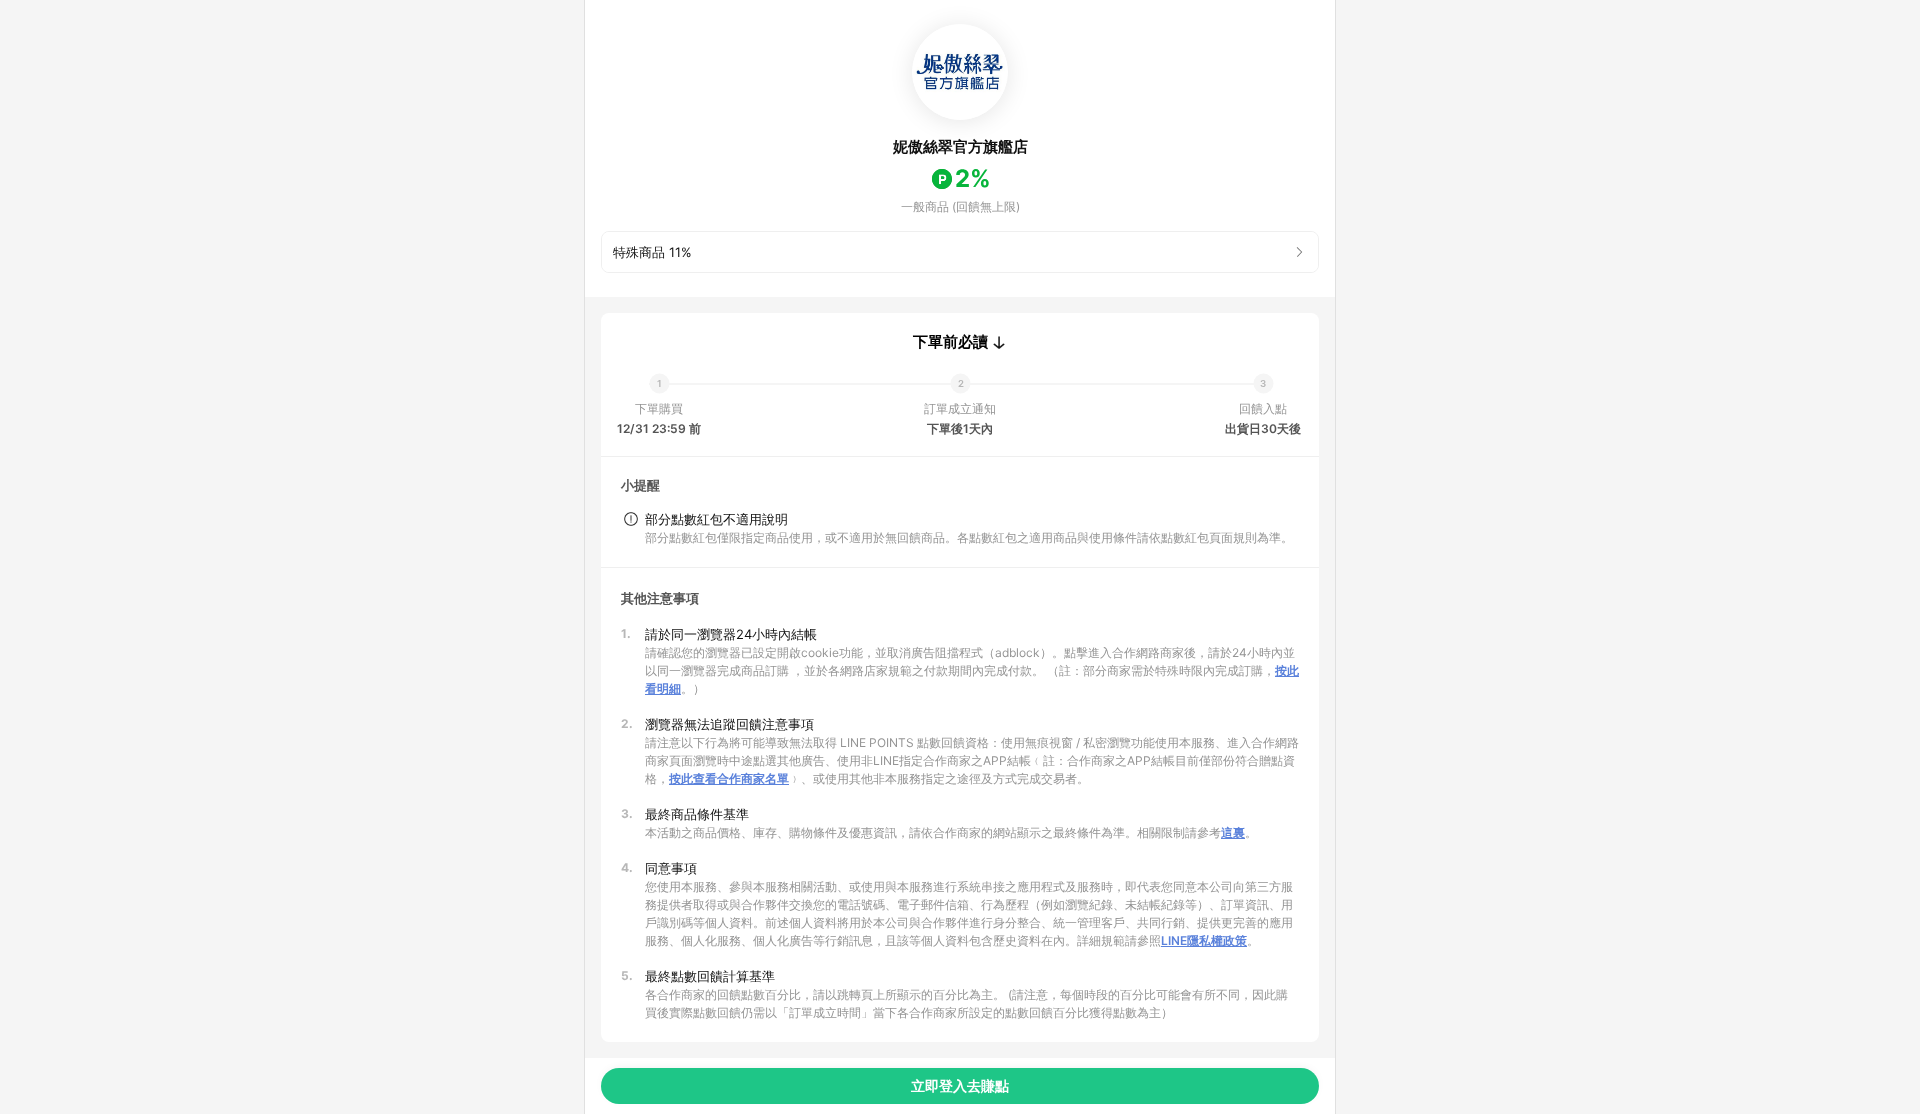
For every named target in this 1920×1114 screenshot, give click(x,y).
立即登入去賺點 (960, 1085)
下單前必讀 (950, 342)
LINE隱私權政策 (1204, 940)
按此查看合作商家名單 (729, 778)
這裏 (1233, 832)
